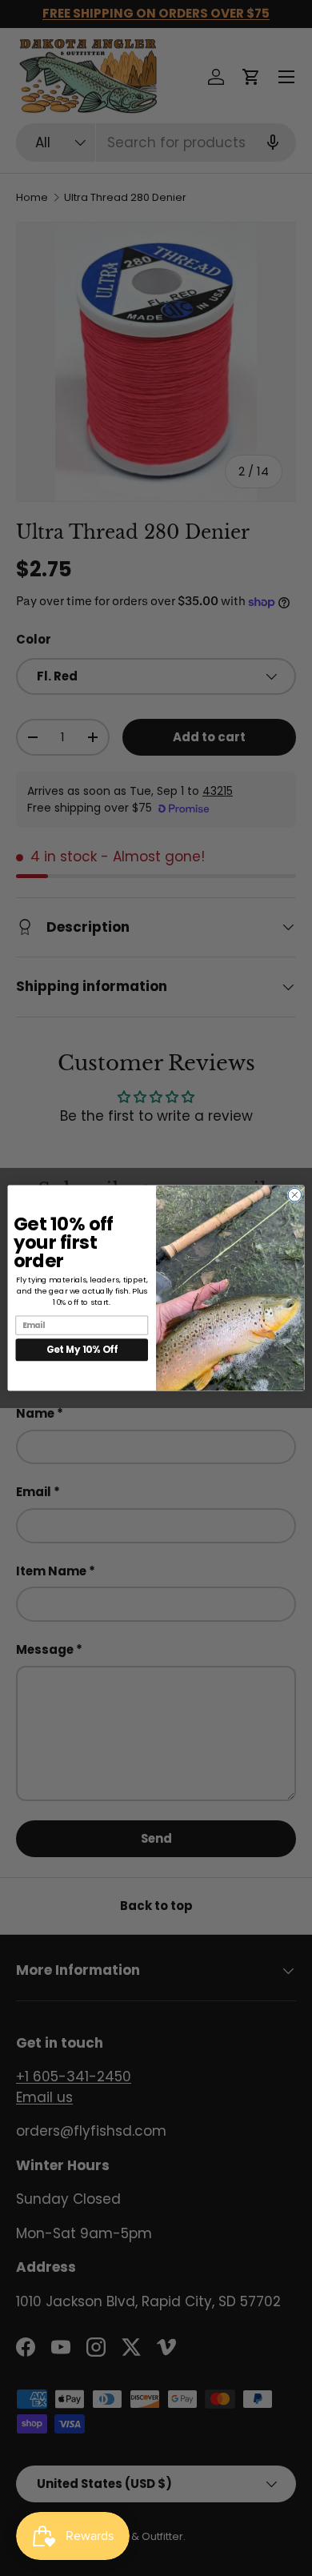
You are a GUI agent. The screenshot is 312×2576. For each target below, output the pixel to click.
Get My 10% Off (82, 1350)
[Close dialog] (295, 1195)
